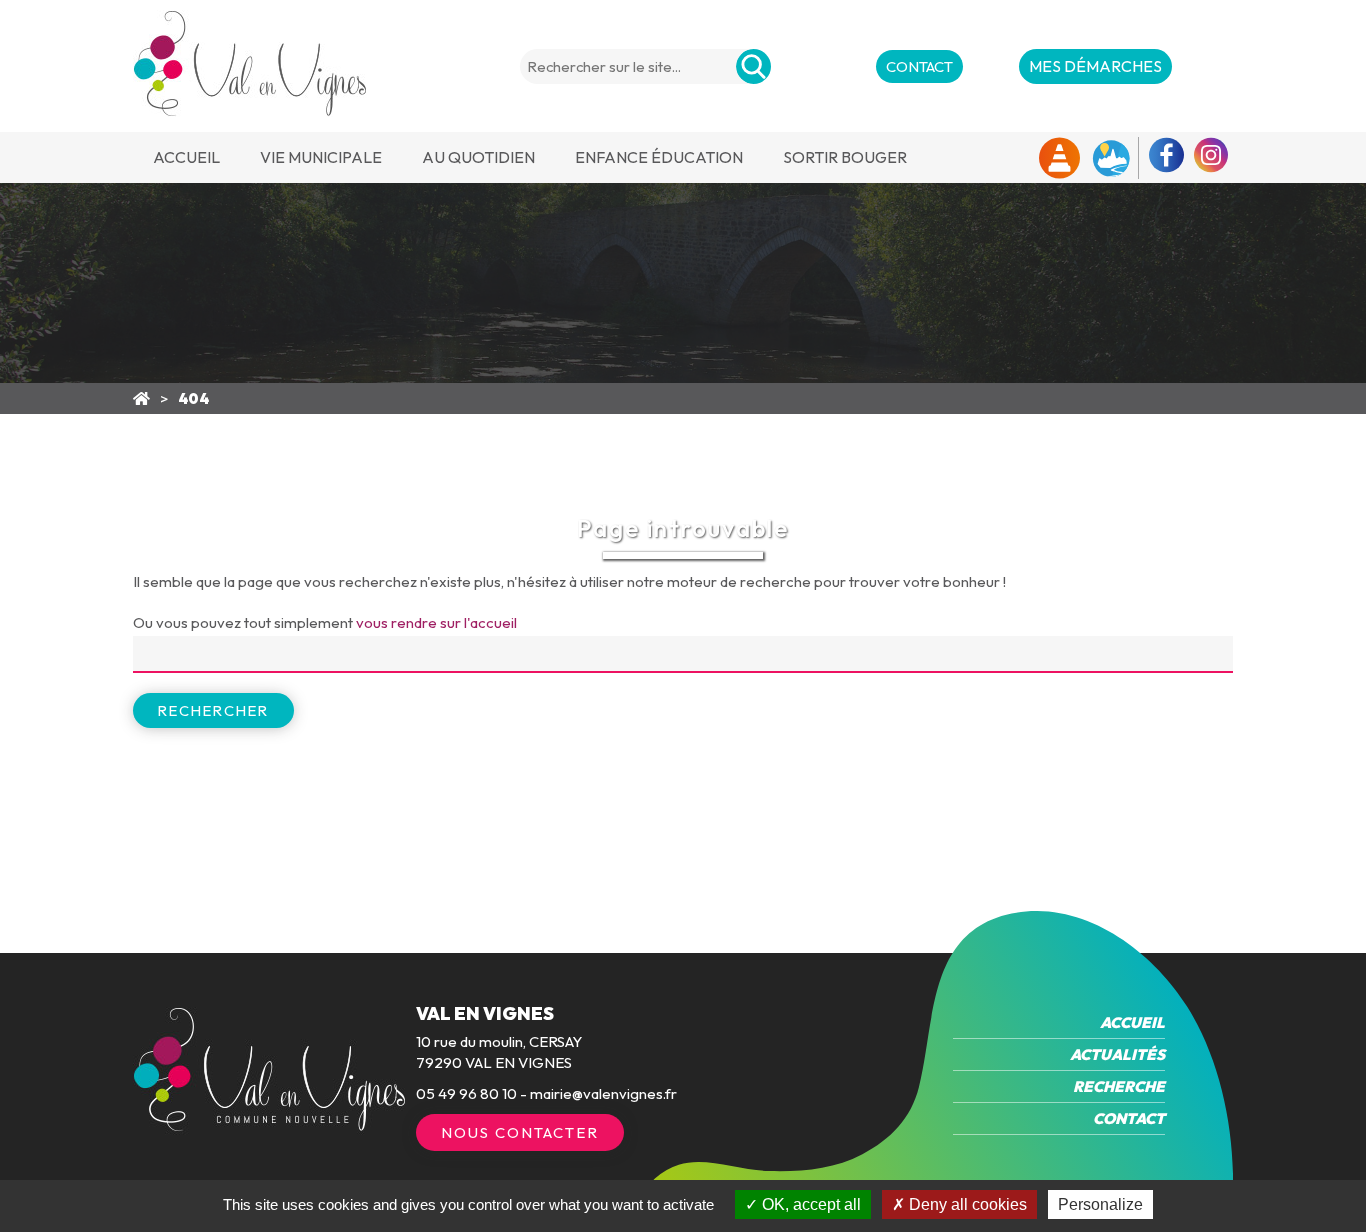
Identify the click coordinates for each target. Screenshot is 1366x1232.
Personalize (1100, 1204)
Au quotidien (478, 157)
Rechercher (213, 710)
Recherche (1119, 1086)
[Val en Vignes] (141, 398)
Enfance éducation (659, 157)
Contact (919, 66)
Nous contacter (520, 1132)
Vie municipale (321, 157)
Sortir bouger (845, 157)
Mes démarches (1095, 66)
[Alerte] (1059, 158)
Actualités (1117, 1054)
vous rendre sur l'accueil (436, 622)
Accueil (186, 157)
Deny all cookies (966, 1204)
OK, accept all (809, 1204)
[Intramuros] (1110, 158)
